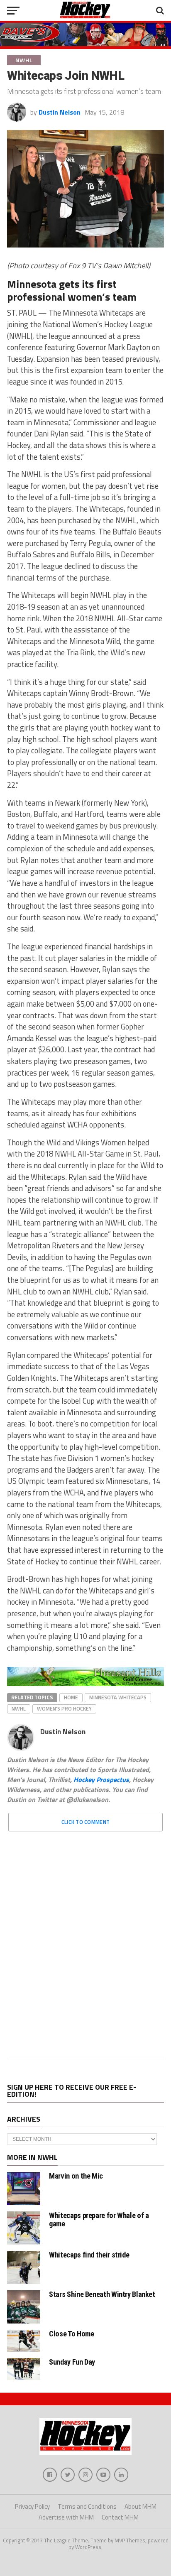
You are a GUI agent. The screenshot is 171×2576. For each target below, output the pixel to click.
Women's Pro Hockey (64, 1708)
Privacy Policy (32, 2506)
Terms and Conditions (87, 2506)
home (71, 1697)
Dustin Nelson (60, 112)
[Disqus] (85, 1942)
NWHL (19, 1708)
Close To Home (71, 2334)
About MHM (140, 2506)
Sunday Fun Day (72, 2362)
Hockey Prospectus (101, 1779)
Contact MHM (120, 2517)
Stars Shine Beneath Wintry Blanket (102, 2294)
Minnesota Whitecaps (118, 1697)
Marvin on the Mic (76, 2176)
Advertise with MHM (66, 2517)
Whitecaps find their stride (89, 2255)
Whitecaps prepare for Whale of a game (99, 2219)
